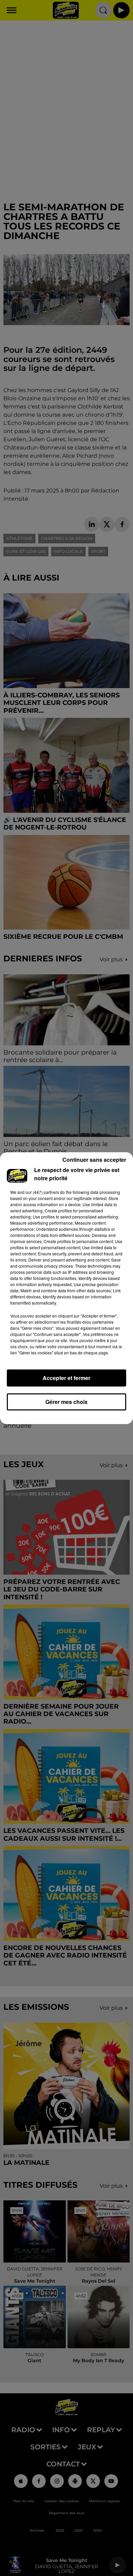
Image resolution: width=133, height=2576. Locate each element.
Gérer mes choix (66, 1402)
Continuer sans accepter (94, 1160)
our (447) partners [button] (42, 1192)
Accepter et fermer (66, 1378)
